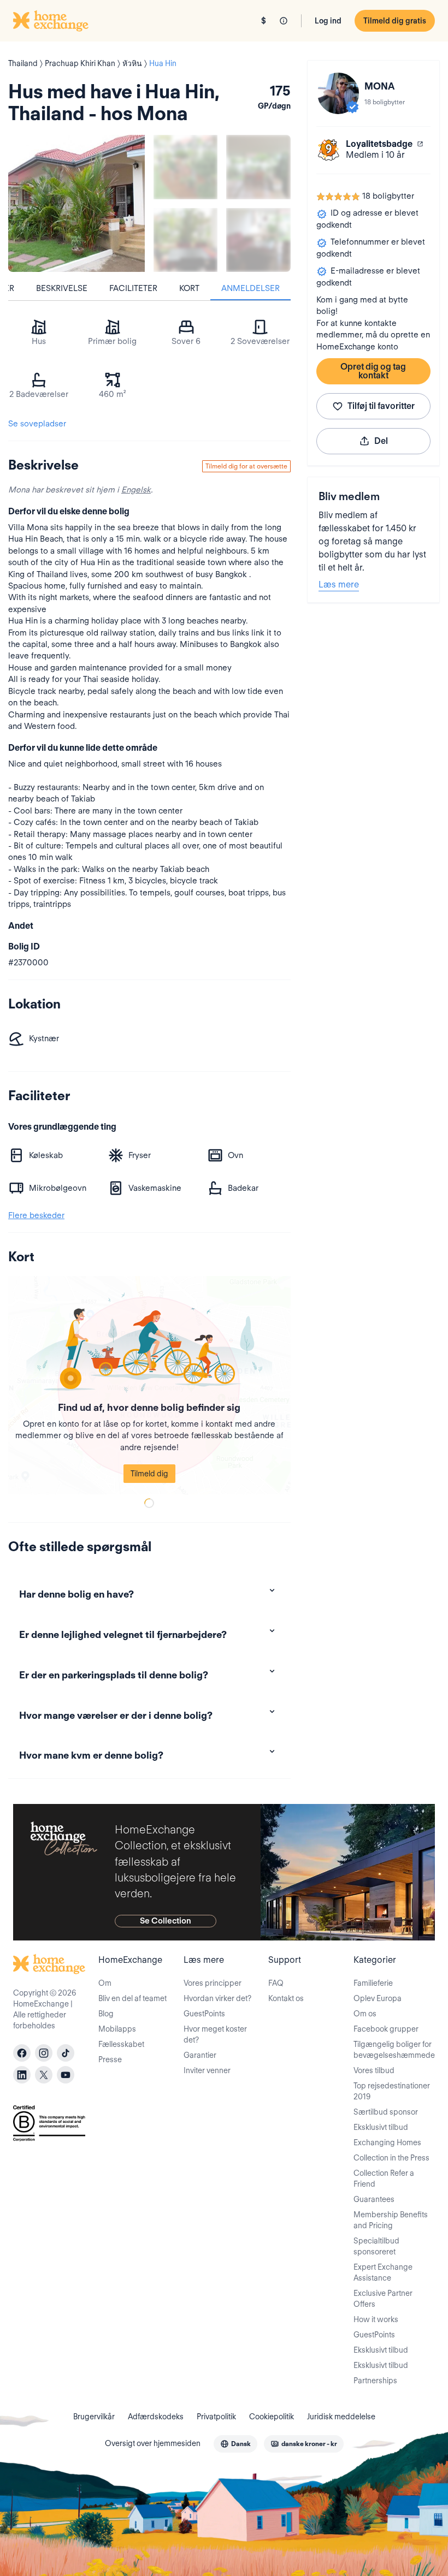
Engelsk (136, 490)
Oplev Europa (378, 1998)
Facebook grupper (386, 2029)
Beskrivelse (62, 288)
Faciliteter (133, 288)
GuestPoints (204, 2014)
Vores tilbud (374, 2070)
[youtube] (66, 2075)
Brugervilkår (94, 2417)
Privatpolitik (216, 2417)
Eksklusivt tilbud (381, 2127)
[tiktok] (66, 2053)
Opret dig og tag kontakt (373, 371)
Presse (110, 2059)
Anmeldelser (250, 288)
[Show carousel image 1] (185, 167)
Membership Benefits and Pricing (391, 2220)
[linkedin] (22, 2075)
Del (381, 441)
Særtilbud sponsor (386, 2112)
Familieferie (373, 1983)
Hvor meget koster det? (215, 2034)
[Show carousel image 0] (76, 203)
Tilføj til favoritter (381, 406)
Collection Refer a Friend (384, 2179)
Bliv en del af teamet (132, 1998)
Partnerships (375, 2381)
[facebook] (22, 2053)
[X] (44, 2075)
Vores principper (213, 1983)
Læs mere (339, 584)
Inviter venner (207, 2070)
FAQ (276, 1983)
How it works (376, 2319)
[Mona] (338, 93)
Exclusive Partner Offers (383, 2299)
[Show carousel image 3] (185, 240)
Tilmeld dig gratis (395, 21)
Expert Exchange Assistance (383, 2272)
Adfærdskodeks (156, 2417)
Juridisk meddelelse (341, 2417)
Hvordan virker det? (217, 1998)
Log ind (328, 21)
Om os (365, 2014)
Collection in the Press (391, 2158)
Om (105, 1983)
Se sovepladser (37, 424)
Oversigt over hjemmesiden (153, 2443)
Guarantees (374, 2199)
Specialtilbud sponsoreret (376, 2246)
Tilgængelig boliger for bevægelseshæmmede (394, 2050)
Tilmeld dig (149, 1474)
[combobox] (235, 2444)
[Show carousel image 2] (258, 167)
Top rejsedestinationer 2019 (392, 2091)
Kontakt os (286, 1998)
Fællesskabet (121, 2044)
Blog (106, 2014)
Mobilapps (117, 2029)
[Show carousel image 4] (258, 240)
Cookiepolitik (272, 2417)
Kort (189, 288)
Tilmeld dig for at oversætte (246, 466)
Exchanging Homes (387, 2142)
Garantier (200, 2055)
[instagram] (44, 2053)
